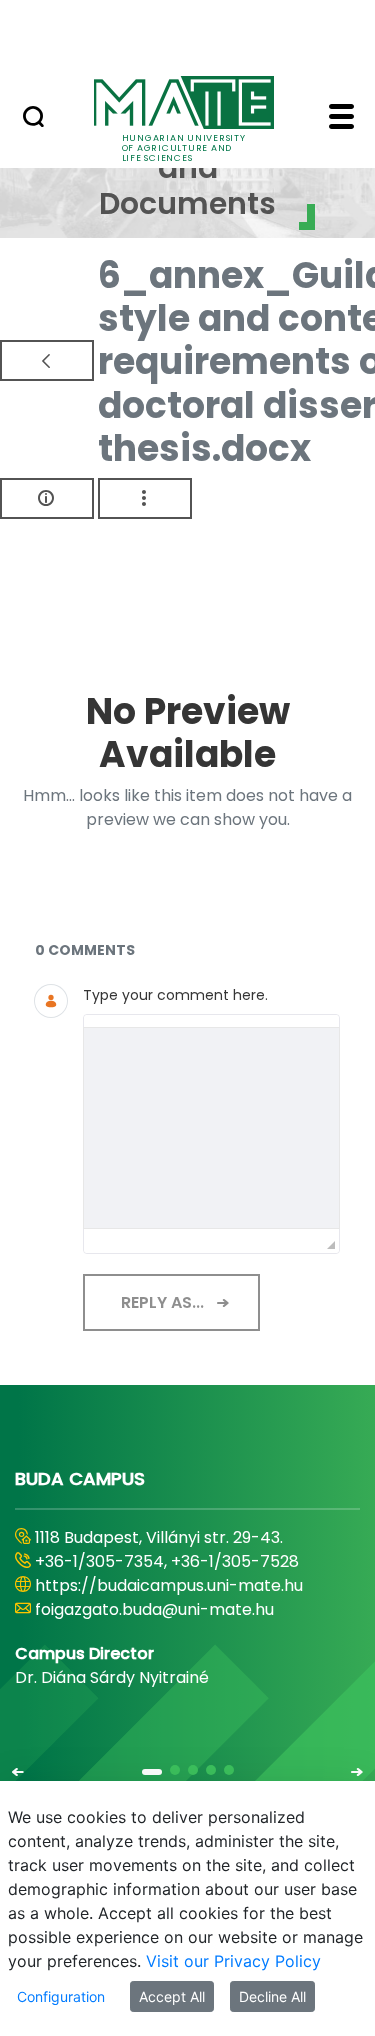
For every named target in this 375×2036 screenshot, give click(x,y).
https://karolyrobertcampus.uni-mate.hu (165, 1597)
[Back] (47, 360)
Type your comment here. (175, 995)
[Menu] (341, 119)
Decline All (272, 1996)
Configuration (61, 1996)
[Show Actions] (145, 498)
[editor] (211, 1128)
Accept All (172, 1996)
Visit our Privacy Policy (233, 1961)
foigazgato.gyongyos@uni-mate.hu (172, 1633)
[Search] (33, 119)
